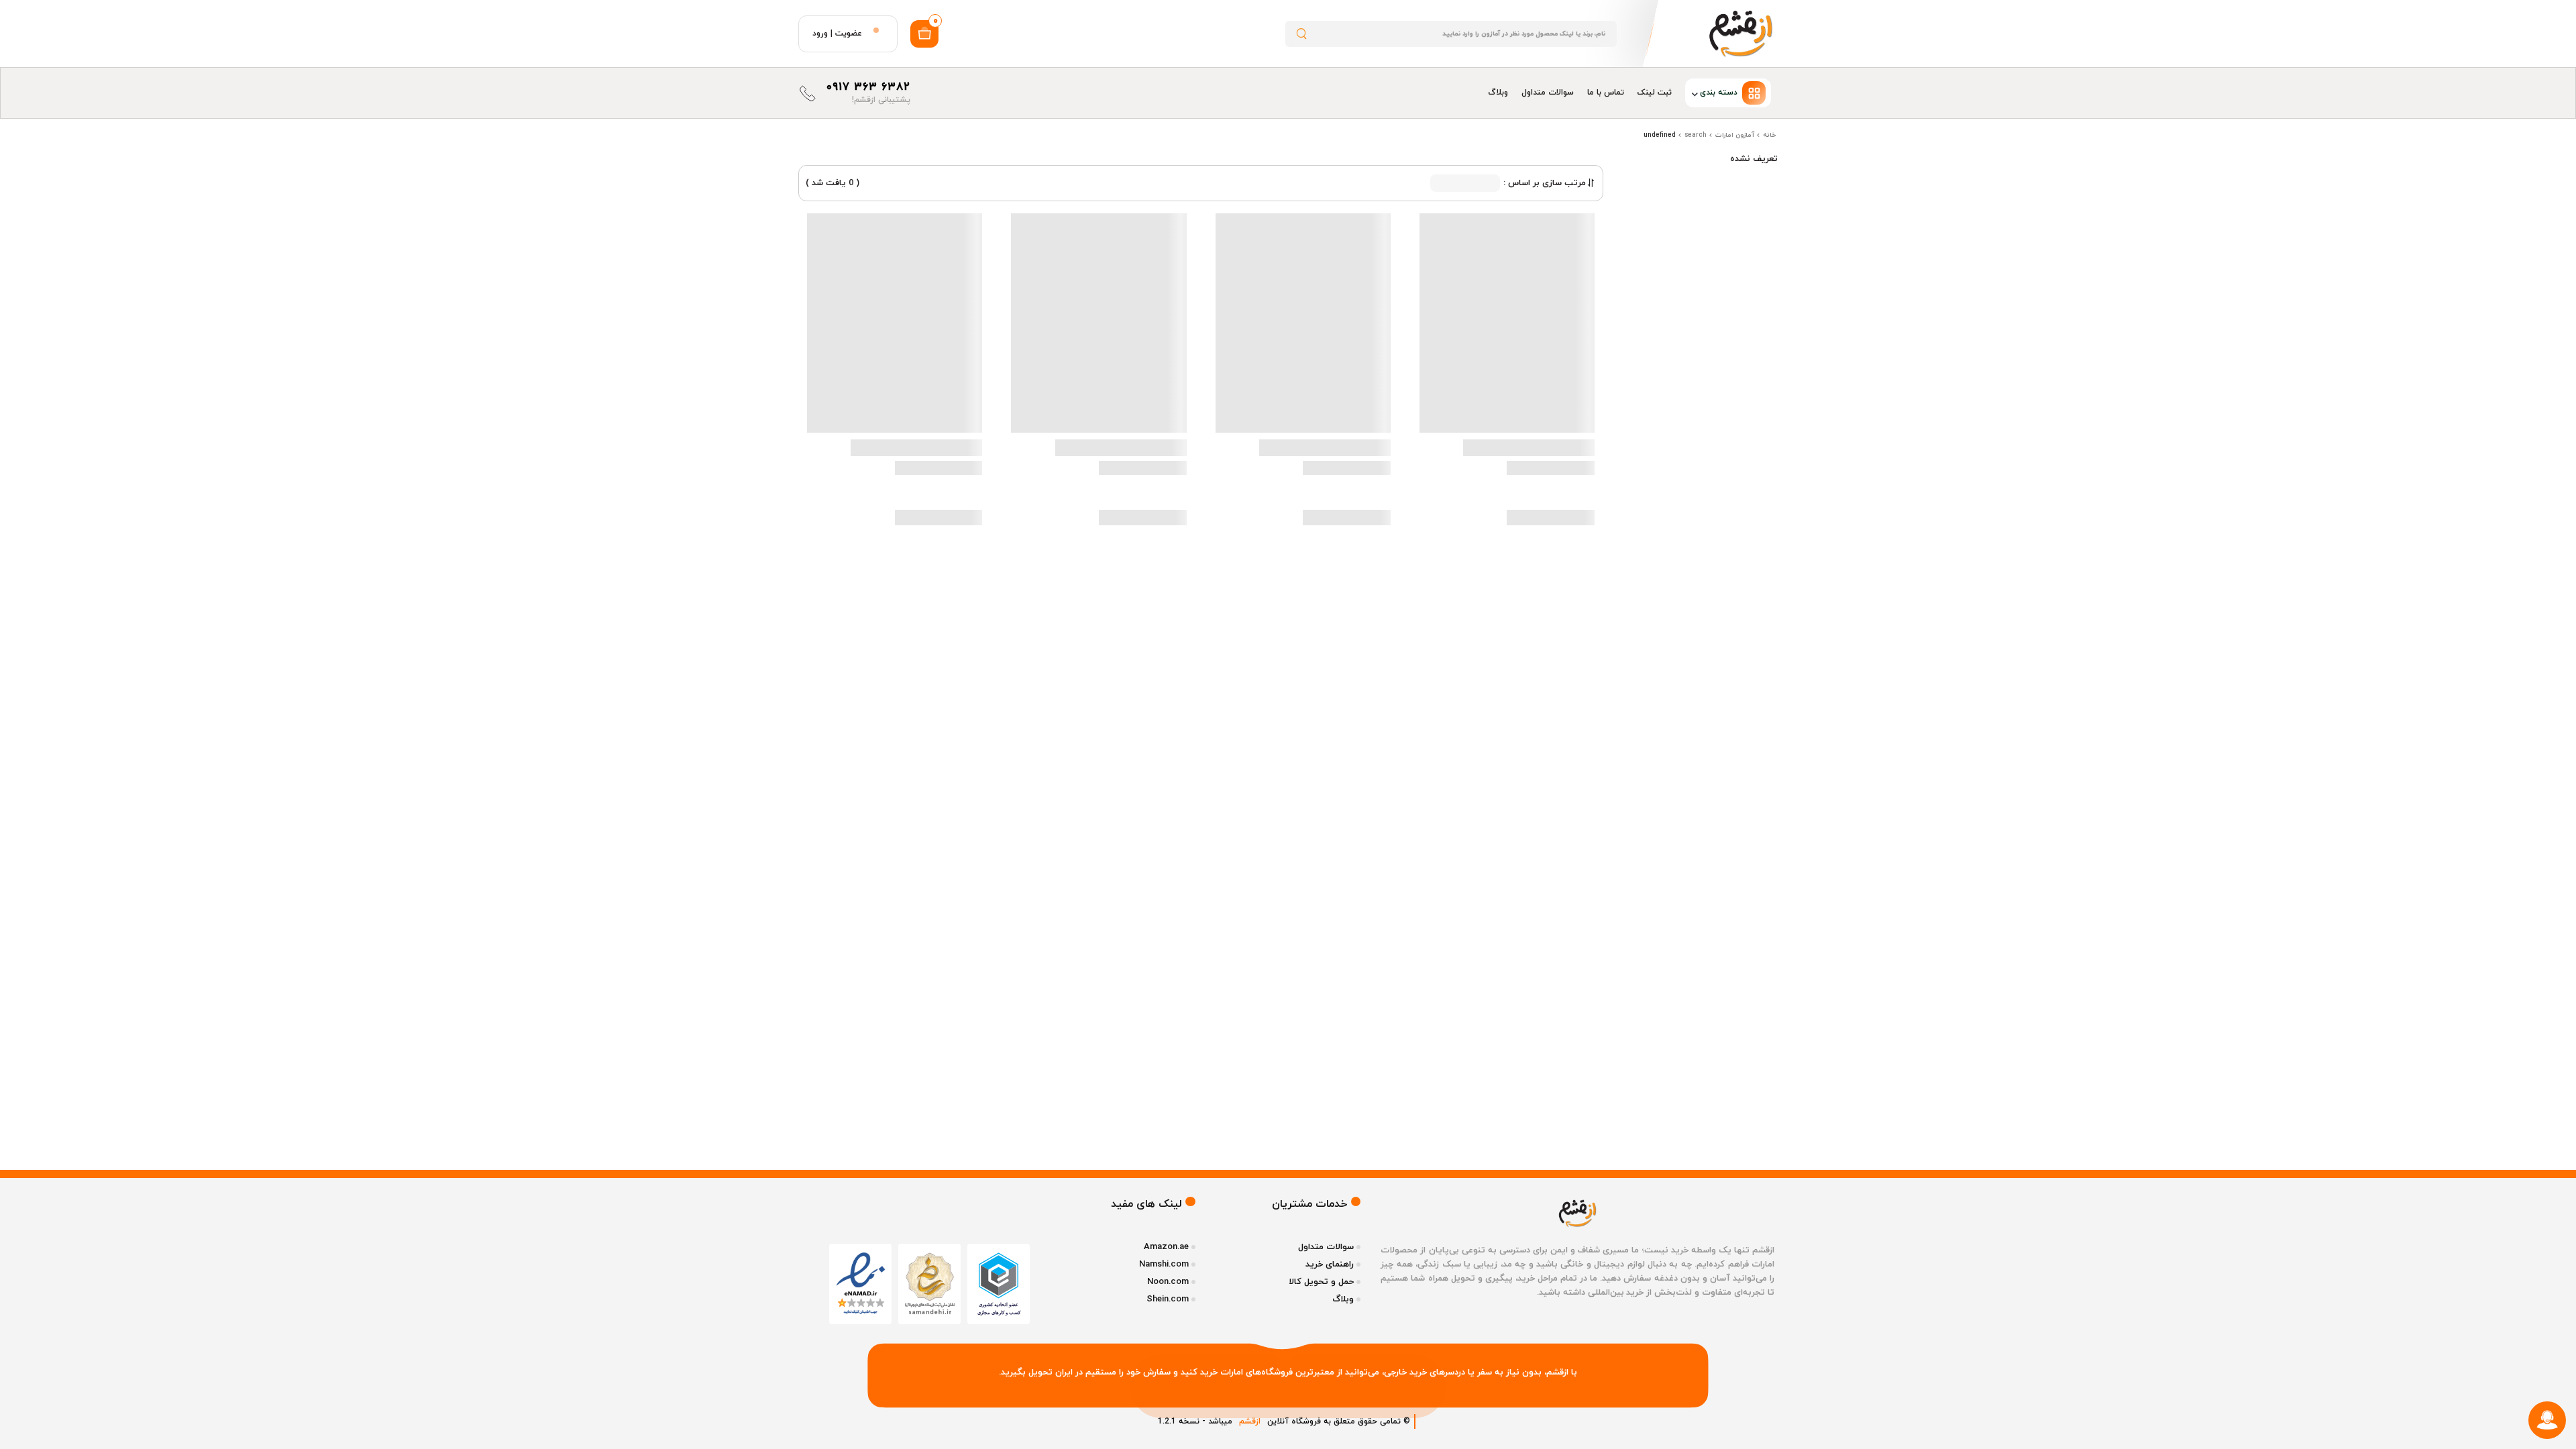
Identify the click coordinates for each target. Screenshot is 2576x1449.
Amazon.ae (1166, 1247)
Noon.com (1168, 1282)
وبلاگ (1498, 93)
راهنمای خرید (1330, 1265)
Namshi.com (1164, 1265)
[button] (1728, 93)
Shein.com (1168, 1299)
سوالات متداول (1548, 93)
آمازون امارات (1735, 135)
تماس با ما (1606, 93)
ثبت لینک (1655, 93)
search (1696, 135)
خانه (1770, 135)
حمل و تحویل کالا (1321, 1282)
